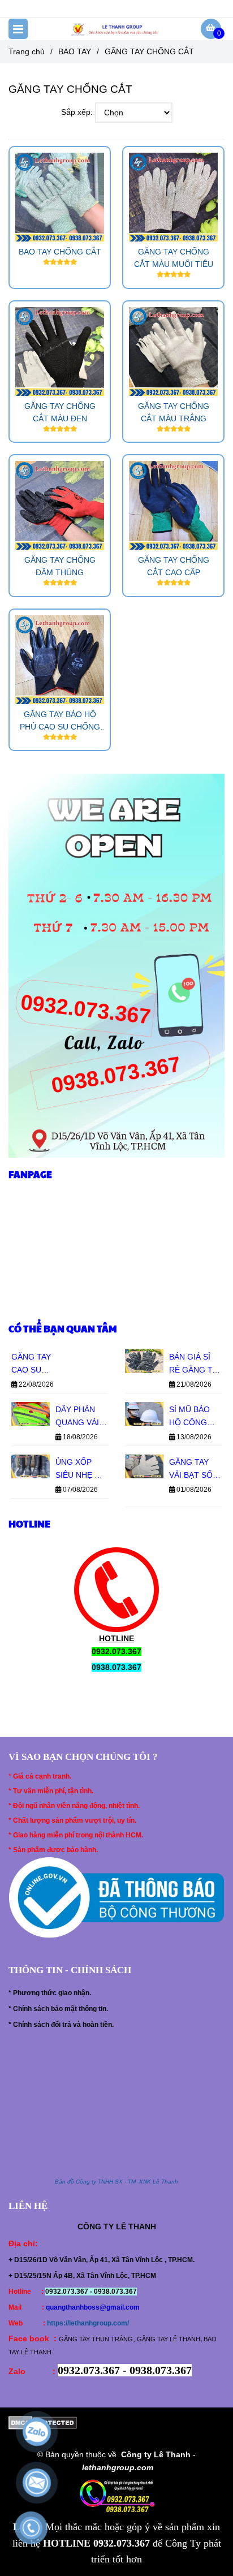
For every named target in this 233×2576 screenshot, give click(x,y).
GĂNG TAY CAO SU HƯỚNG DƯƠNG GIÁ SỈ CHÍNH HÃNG (35, 1364)
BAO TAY (75, 51)
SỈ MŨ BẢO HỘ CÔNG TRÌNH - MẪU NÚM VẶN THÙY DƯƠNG (194, 1417)
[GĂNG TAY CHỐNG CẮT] (116, 29)
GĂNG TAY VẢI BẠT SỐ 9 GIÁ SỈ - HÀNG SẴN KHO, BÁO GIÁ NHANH (194, 1470)
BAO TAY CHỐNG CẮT (60, 252)
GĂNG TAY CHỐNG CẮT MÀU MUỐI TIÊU (174, 258)
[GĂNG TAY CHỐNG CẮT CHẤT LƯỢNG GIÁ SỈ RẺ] (60, 197)
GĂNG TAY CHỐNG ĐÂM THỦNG (60, 566)
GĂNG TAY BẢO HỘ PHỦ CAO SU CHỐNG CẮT (60, 721)
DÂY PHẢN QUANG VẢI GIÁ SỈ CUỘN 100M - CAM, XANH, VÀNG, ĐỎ (81, 1417)
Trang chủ (27, 51)
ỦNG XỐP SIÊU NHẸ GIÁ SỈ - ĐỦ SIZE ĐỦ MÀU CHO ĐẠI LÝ (82, 1470)
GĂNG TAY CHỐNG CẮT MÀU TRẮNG (174, 412)
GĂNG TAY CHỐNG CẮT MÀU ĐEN (60, 412)
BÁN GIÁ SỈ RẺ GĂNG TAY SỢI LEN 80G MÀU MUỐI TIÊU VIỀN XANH (195, 1364)
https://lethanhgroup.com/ (88, 2323)
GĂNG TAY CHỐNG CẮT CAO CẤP (174, 566)
